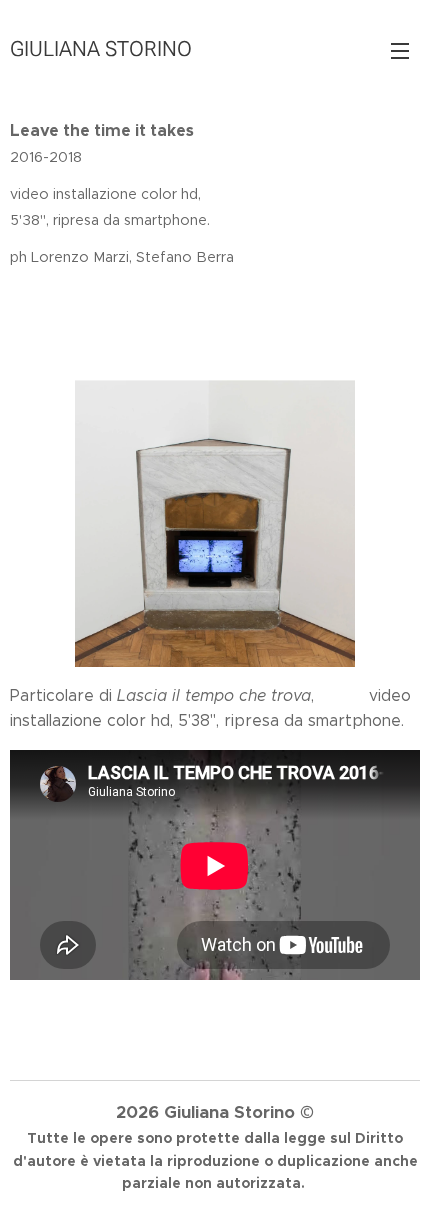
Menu (400, 50)
